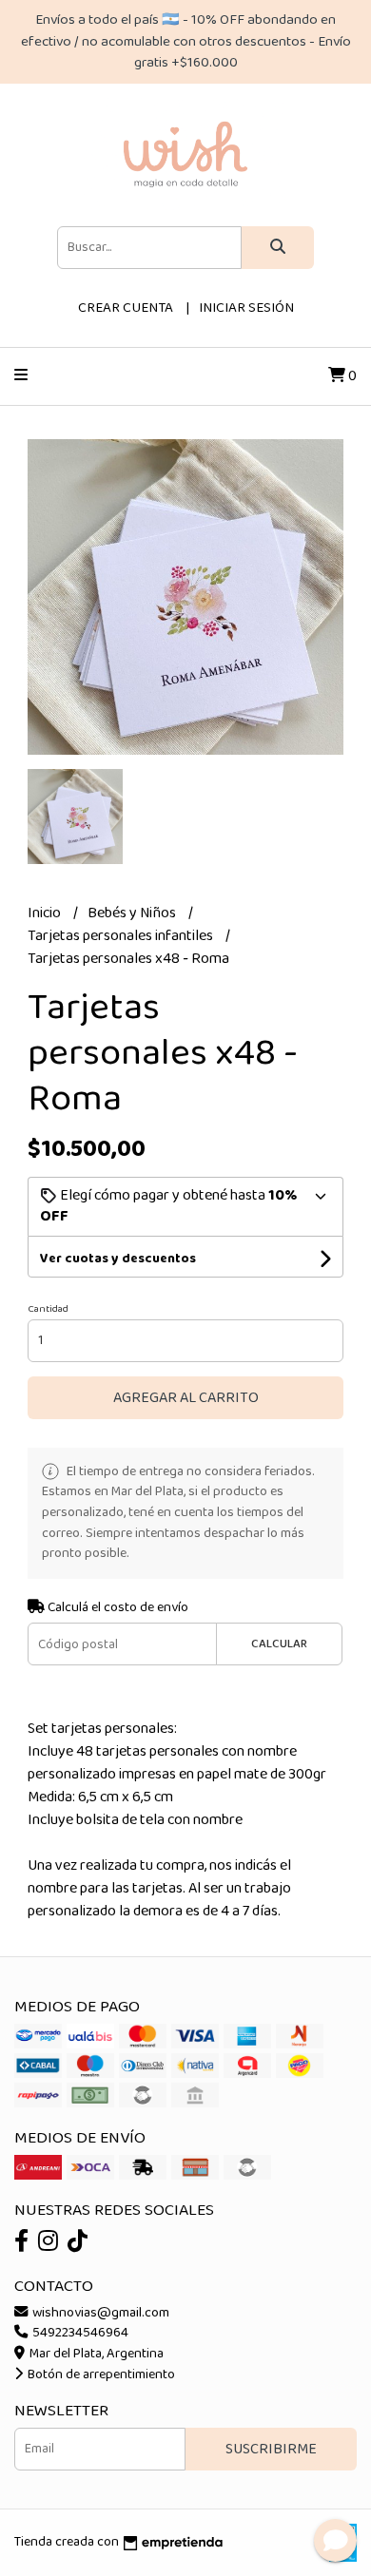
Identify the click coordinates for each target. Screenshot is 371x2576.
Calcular (279, 1644)
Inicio (46, 913)
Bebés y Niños (133, 913)
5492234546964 (79, 2333)
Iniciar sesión (246, 308)
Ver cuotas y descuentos (118, 1259)
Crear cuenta (126, 308)
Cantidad (48, 1309)
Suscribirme (271, 2449)
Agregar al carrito (186, 1398)
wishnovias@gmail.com (99, 2313)
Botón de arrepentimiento (100, 2374)
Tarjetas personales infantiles (122, 936)
